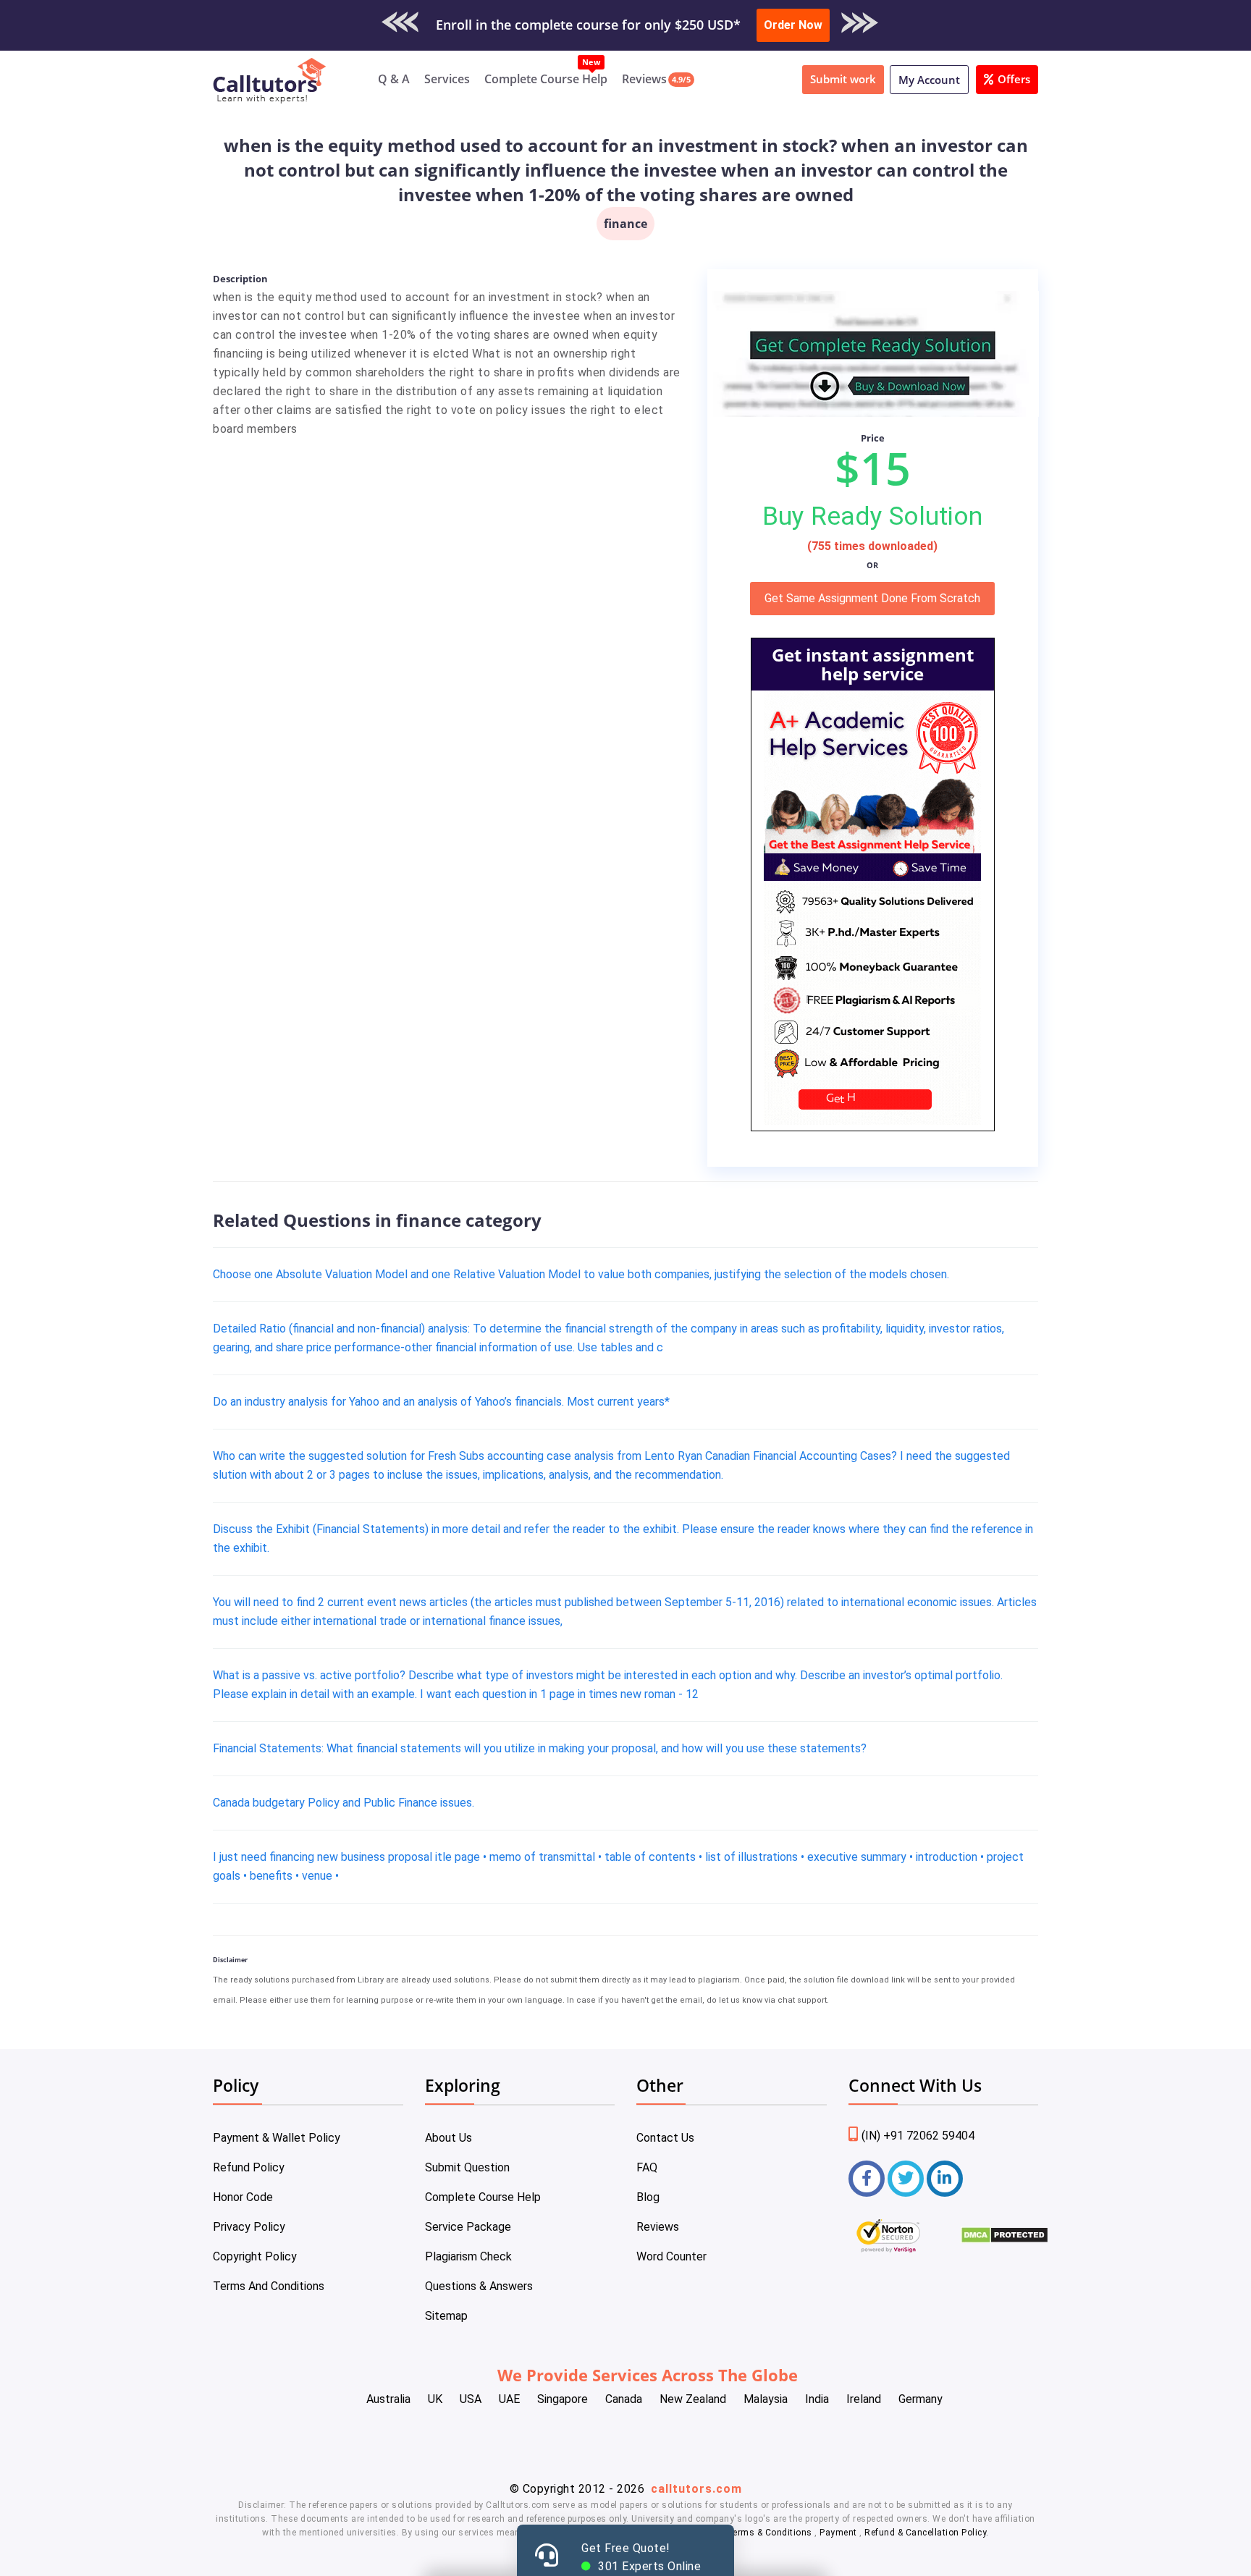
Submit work (843, 79)
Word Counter (671, 2256)
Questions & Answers (479, 2286)
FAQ (647, 2167)
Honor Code (243, 2197)
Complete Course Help (546, 79)
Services (447, 79)
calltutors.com (696, 2489)
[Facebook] (867, 2179)
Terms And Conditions (269, 2286)
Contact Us (665, 2138)
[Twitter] (906, 2179)
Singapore (563, 2399)
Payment (839, 2533)
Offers (1014, 79)
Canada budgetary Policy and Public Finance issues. (344, 1803)
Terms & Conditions (771, 2533)
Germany (921, 2399)
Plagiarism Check (468, 2256)
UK (435, 2399)
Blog (648, 2197)
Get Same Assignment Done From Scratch (872, 598)
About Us (448, 2138)
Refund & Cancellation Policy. (927, 2533)
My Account (929, 80)
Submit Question (467, 2167)
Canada (624, 2399)
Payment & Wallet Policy (277, 2138)
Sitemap (446, 2316)
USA (471, 2399)
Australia (388, 2399)
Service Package (468, 2227)
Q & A (394, 79)
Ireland (864, 2399)
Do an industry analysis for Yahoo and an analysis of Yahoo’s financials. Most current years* (441, 1402)
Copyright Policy (255, 2256)
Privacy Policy (249, 2227)
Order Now (793, 25)
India (817, 2399)
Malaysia (766, 2399)
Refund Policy (249, 2167)
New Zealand (693, 2399)
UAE (509, 2399)
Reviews (644, 79)
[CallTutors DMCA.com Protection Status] (1004, 2240)
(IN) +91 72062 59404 (918, 2136)
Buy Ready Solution (872, 516)
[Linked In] (945, 2179)
